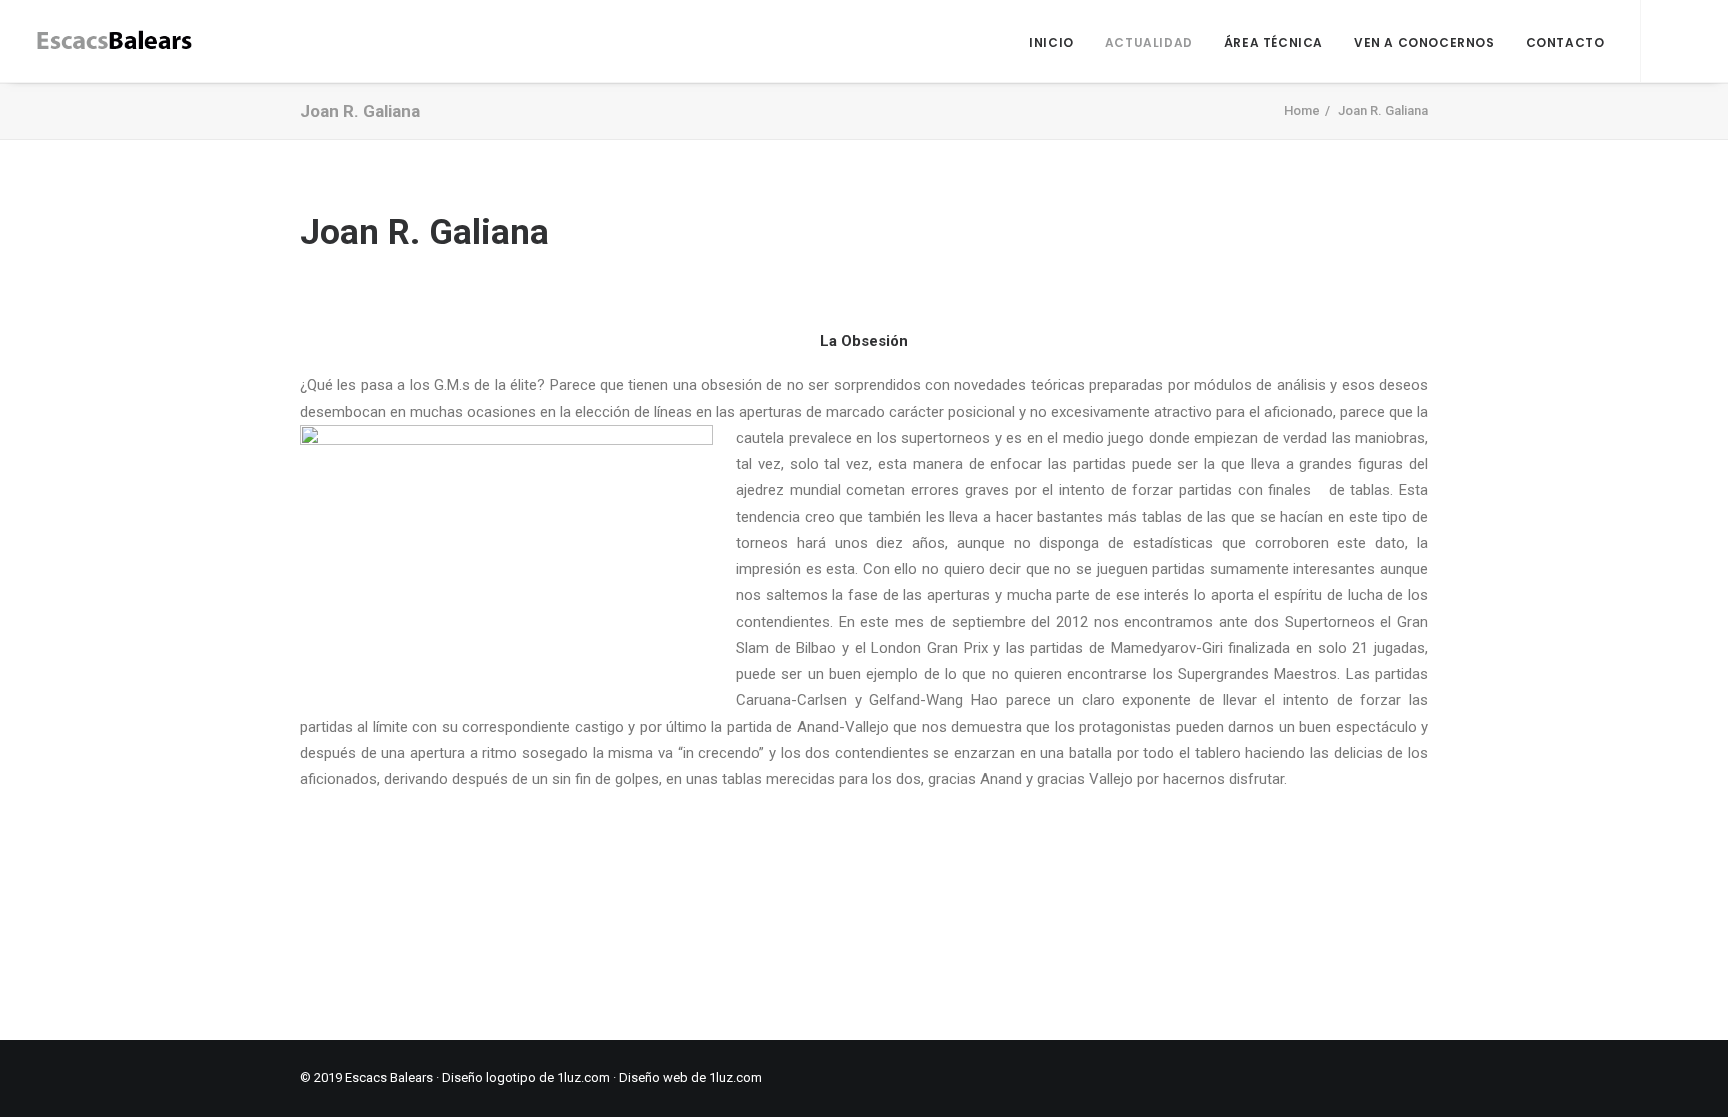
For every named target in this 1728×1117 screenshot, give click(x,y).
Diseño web (653, 1077)
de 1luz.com (725, 1077)
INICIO (1051, 42)
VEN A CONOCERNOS (1424, 42)
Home (1302, 110)
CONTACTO (1565, 42)
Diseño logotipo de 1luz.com (526, 1077)
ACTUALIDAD (1149, 42)
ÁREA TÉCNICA (1273, 42)
